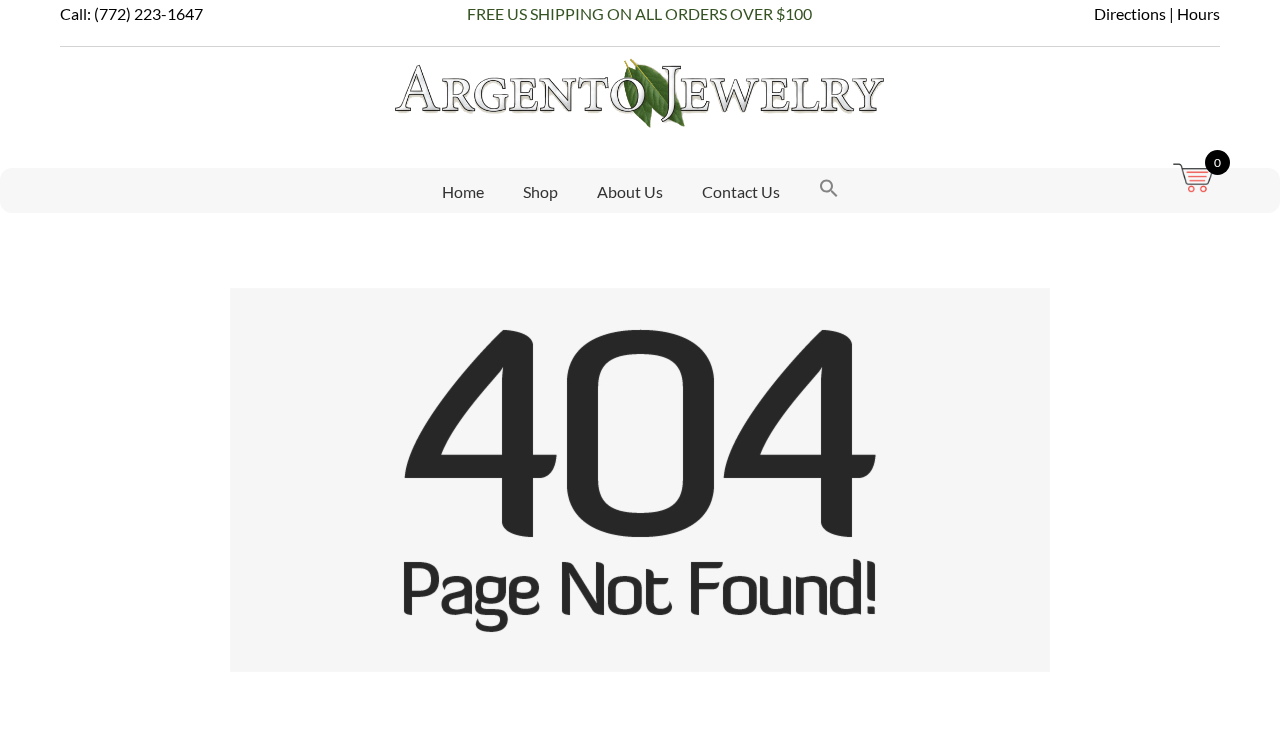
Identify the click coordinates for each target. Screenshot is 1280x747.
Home (463, 191)
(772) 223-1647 (148, 13)
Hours (1198, 13)
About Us (630, 191)
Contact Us (741, 191)
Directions (1130, 13)
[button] (829, 190)
